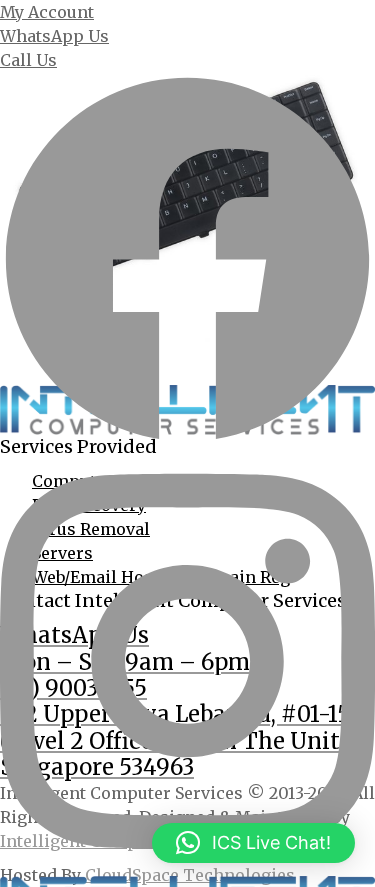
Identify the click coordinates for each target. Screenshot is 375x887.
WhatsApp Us (54, 36)
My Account (47, 12)
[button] (253, 843)
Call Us (28, 60)
